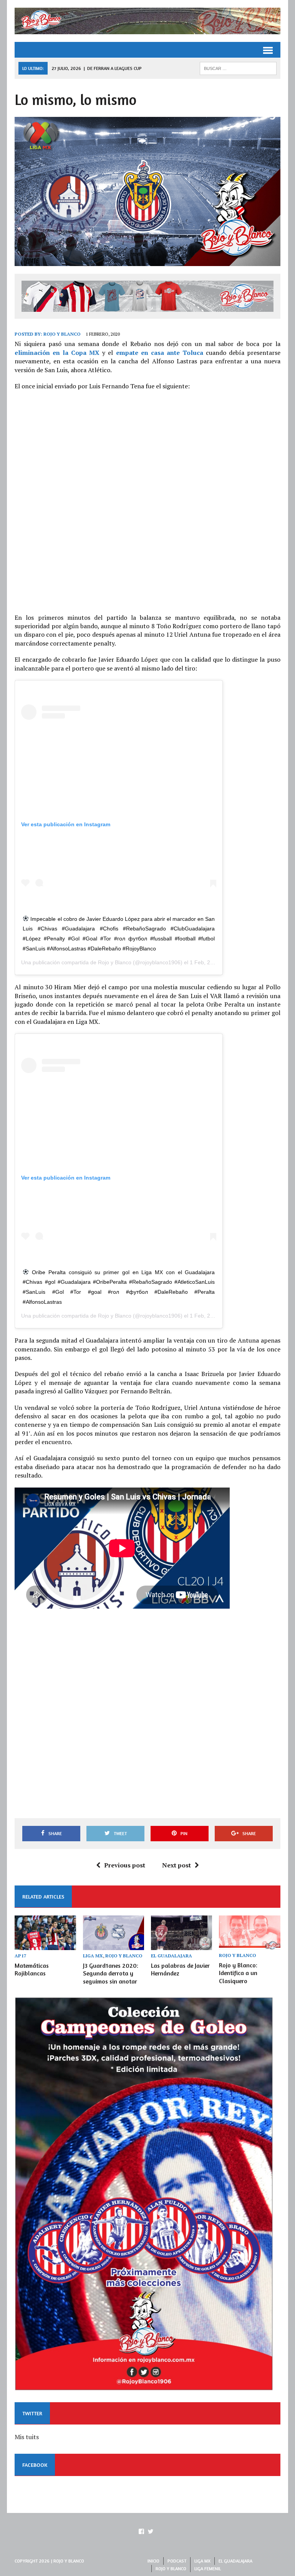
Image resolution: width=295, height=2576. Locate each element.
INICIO (153, 2561)
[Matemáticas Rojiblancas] (45, 1945)
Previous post (125, 1865)
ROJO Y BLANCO (124, 1956)
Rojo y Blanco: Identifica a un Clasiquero (238, 1973)
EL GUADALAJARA (172, 1956)
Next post (177, 1865)
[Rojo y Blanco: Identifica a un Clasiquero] (250, 1945)
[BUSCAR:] (238, 68)
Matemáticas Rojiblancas (32, 1969)
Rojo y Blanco (62, 334)
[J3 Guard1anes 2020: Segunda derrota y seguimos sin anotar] (114, 1945)
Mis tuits (27, 2437)
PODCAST (177, 2561)
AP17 (21, 1956)
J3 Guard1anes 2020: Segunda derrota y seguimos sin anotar (111, 1974)
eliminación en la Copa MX (57, 353)
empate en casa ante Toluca (160, 353)
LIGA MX (93, 1956)
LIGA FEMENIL (208, 2569)
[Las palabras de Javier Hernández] (182, 1945)
